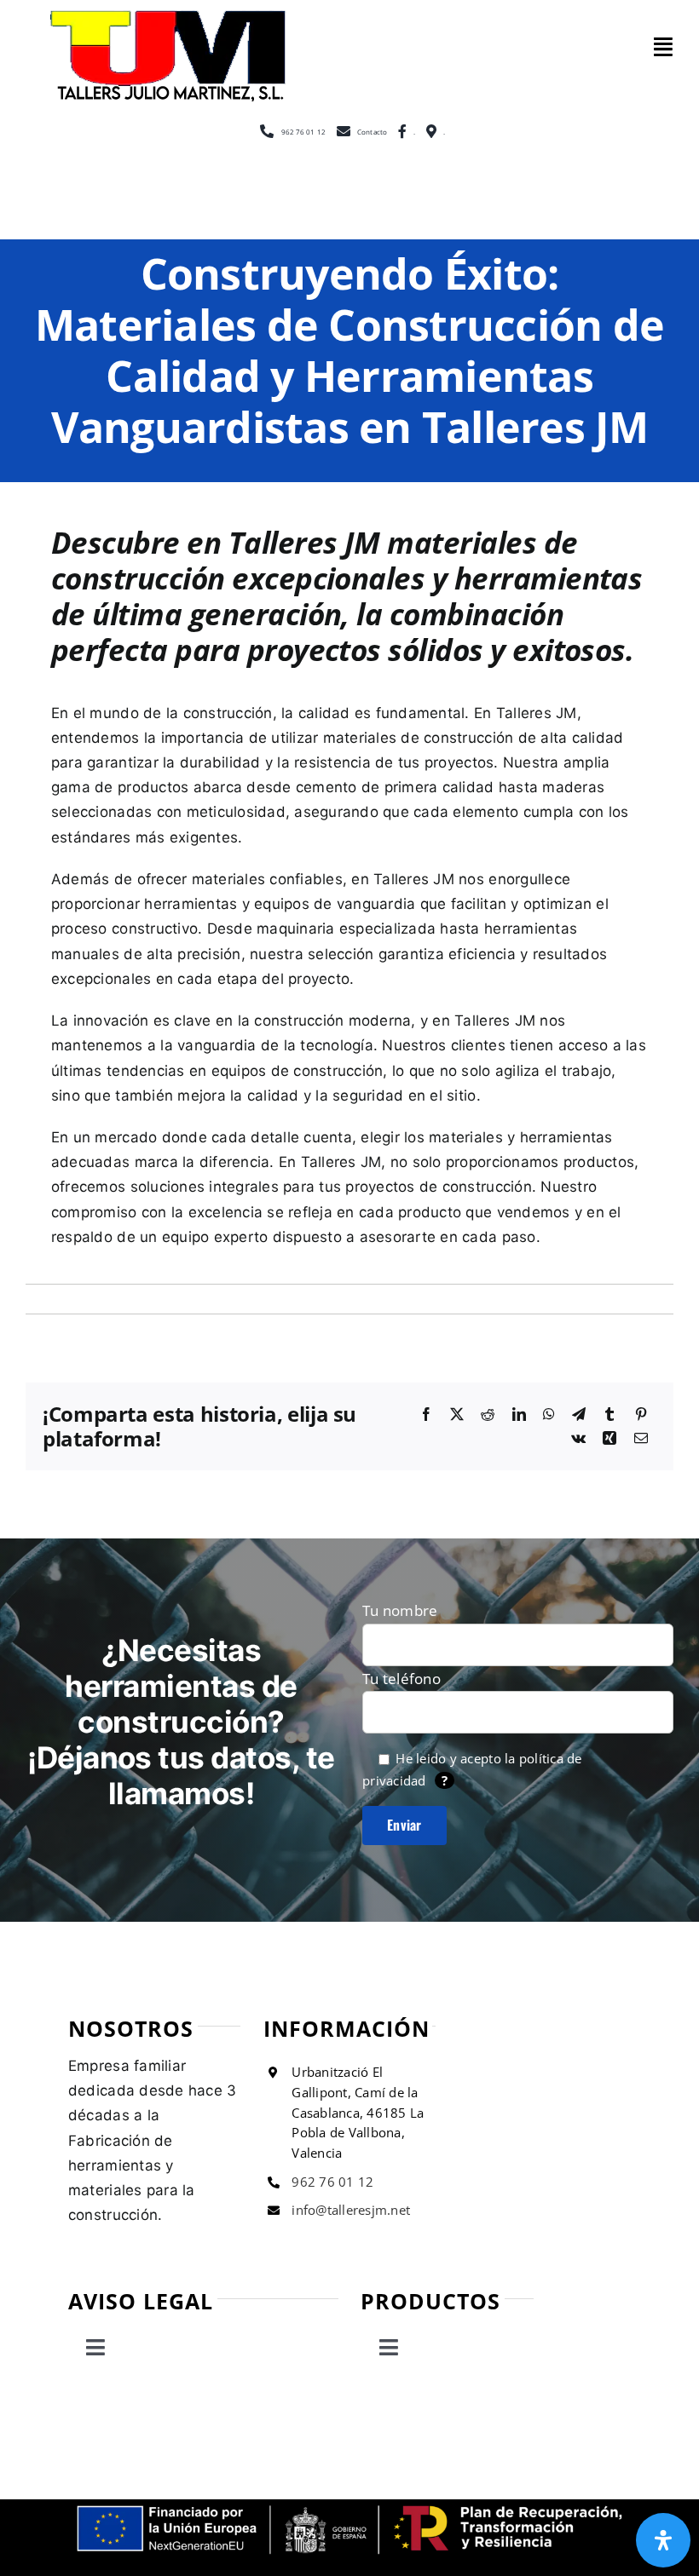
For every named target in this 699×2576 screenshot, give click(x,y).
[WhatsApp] (549, 1415)
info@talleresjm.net (351, 2210)
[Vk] (578, 1439)
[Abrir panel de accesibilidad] (663, 2540)
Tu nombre (400, 1610)
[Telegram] (579, 1415)
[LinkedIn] (519, 1415)
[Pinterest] (641, 1415)
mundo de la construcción (181, 713)
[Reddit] (488, 1415)
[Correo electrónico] (641, 1439)
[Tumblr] (609, 1415)
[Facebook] (426, 1415)
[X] (457, 1415)
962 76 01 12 (332, 2182)
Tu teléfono (401, 1679)
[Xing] (609, 1439)
